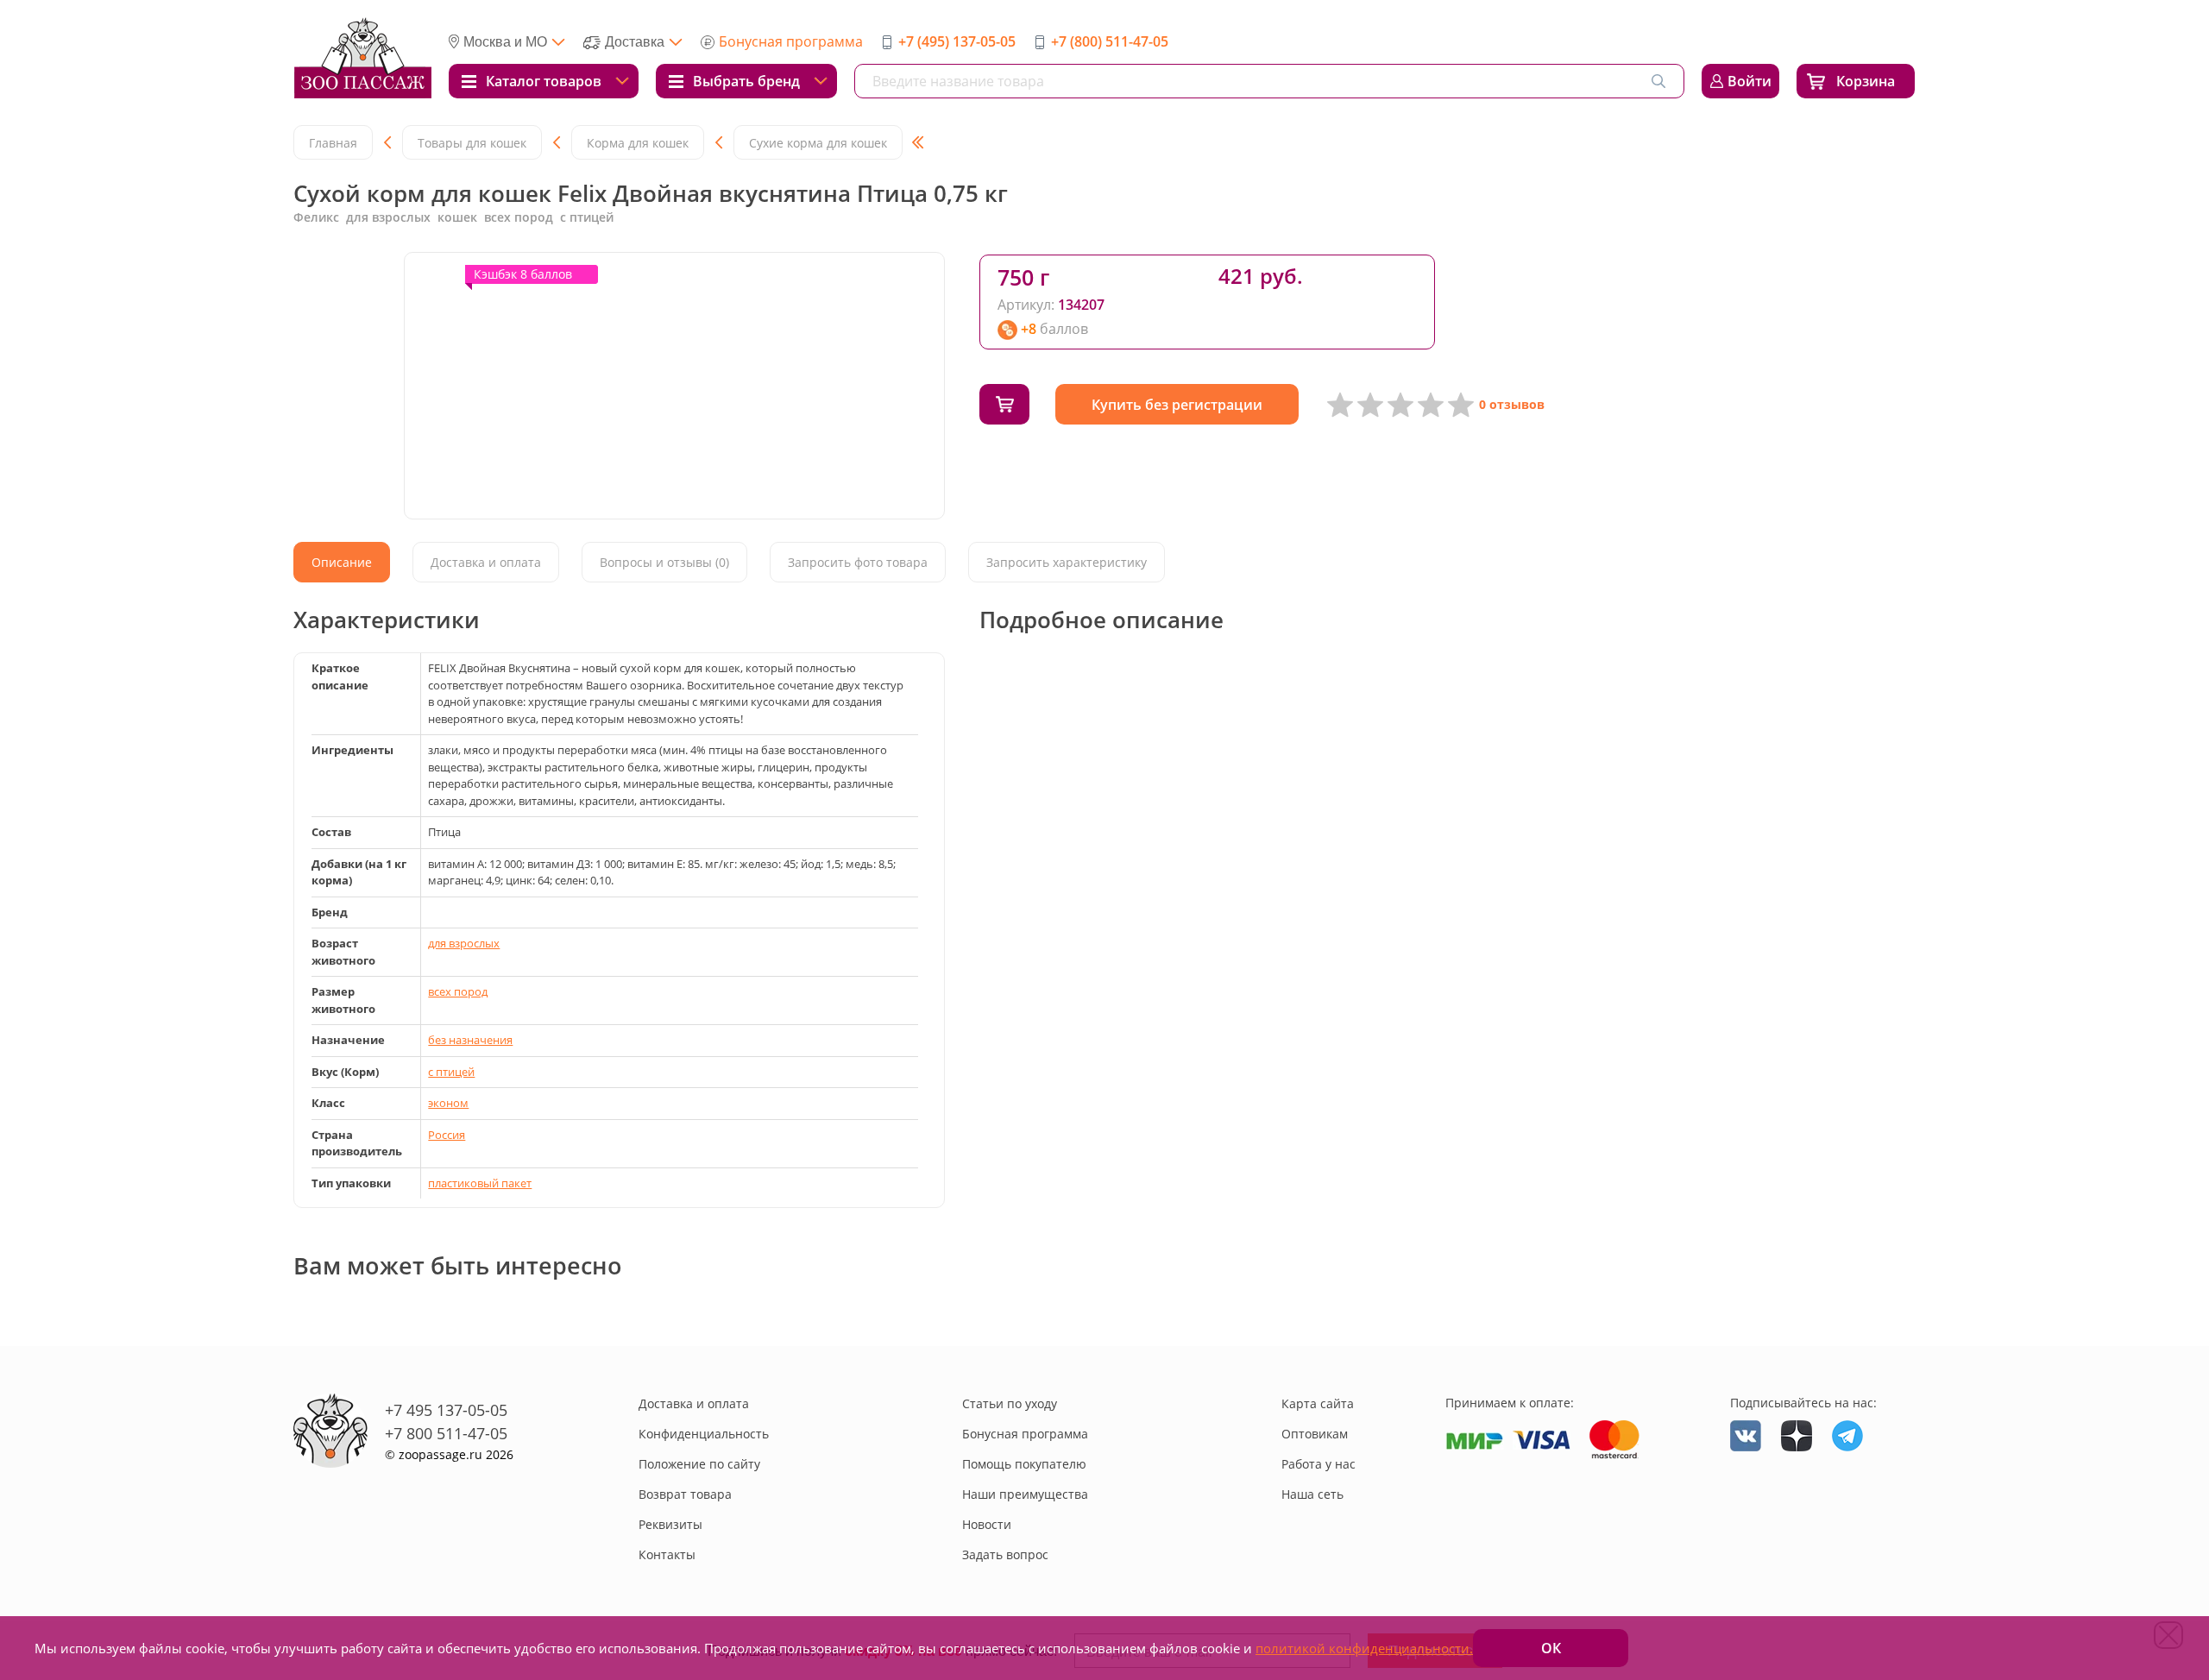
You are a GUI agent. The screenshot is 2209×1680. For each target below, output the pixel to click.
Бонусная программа (791, 41)
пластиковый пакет (480, 1183)
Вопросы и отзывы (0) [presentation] (664, 562)
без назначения (470, 1040)
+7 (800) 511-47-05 (1110, 41)
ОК (1551, 1648)
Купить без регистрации (1177, 405)
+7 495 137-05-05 (446, 1410)
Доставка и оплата (694, 1403)
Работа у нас (1318, 1464)
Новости (987, 1524)
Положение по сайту (699, 1464)
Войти (1750, 81)
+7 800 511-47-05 (446, 1433)
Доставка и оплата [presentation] (486, 562)
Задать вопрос (1005, 1554)
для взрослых (464, 943)
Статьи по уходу (1010, 1403)
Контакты (667, 1554)
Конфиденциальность (704, 1434)
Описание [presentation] (342, 562)
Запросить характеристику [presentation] (1067, 562)
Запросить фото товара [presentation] (858, 562)
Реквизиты (670, 1524)
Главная (333, 143)
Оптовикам (1315, 1434)
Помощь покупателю (1024, 1464)
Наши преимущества (1025, 1494)
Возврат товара (685, 1494)
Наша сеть (1312, 1494)
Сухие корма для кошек (818, 143)
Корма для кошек (638, 143)
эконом (448, 1103)
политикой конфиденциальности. (1364, 1648)
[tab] (342, 562)
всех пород (458, 991)
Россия (447, 1135)
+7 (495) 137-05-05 (957, 41)
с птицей (451, 1072)
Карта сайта (1318, 1403)
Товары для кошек (472, 143)
